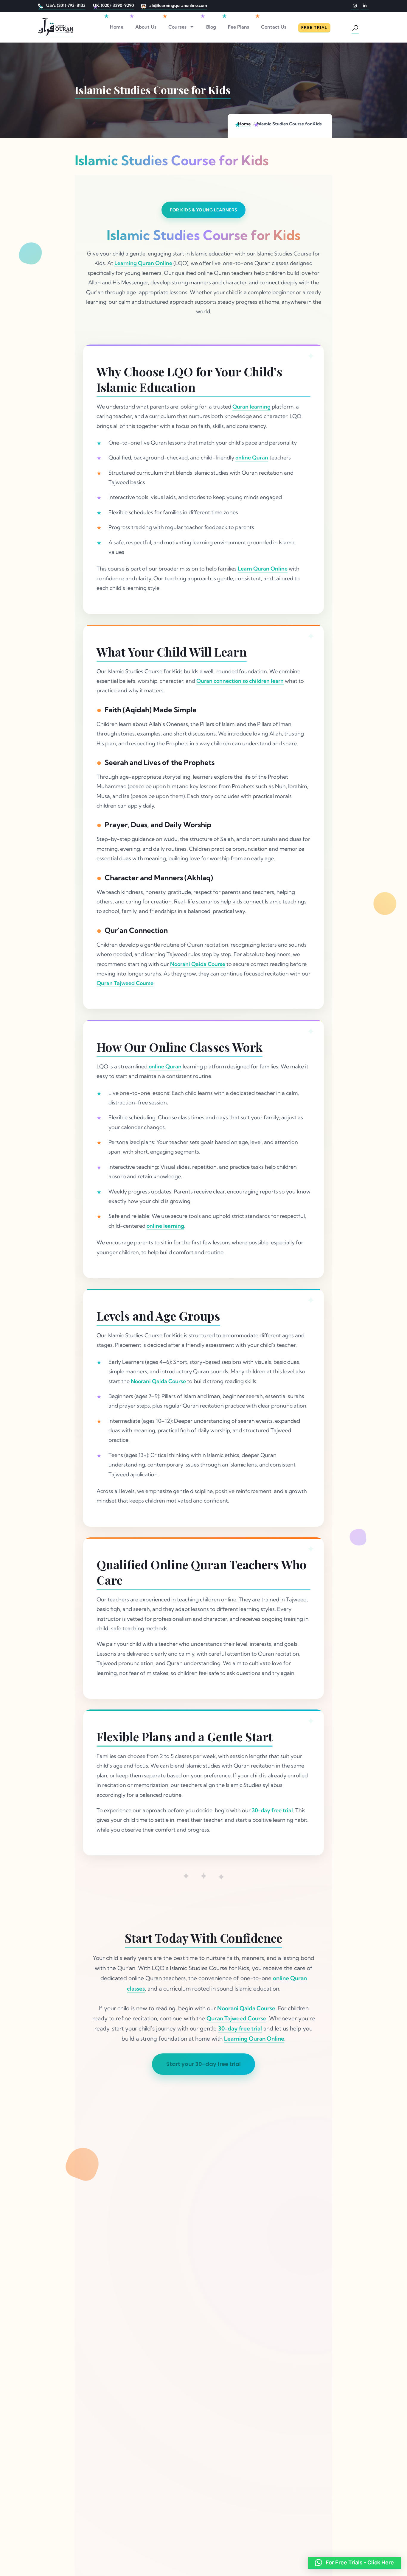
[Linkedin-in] (365, 6)
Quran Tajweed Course (125, 983)
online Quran (252, 458)
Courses (177, 27)
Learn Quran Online (263, 569)
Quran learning (251, 407)
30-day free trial (272, 1810)
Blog (211, 27)
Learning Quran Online (143, 263)
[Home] (56, 27)
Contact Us (274, 27)
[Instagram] (355, 6)
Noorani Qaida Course (198, 964)
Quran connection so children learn (240, 681)
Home (117, 27)
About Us (146, 27)
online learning (165, 1226)
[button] (354, 2563)
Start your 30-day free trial (203, 2064)
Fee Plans (239, 27)
